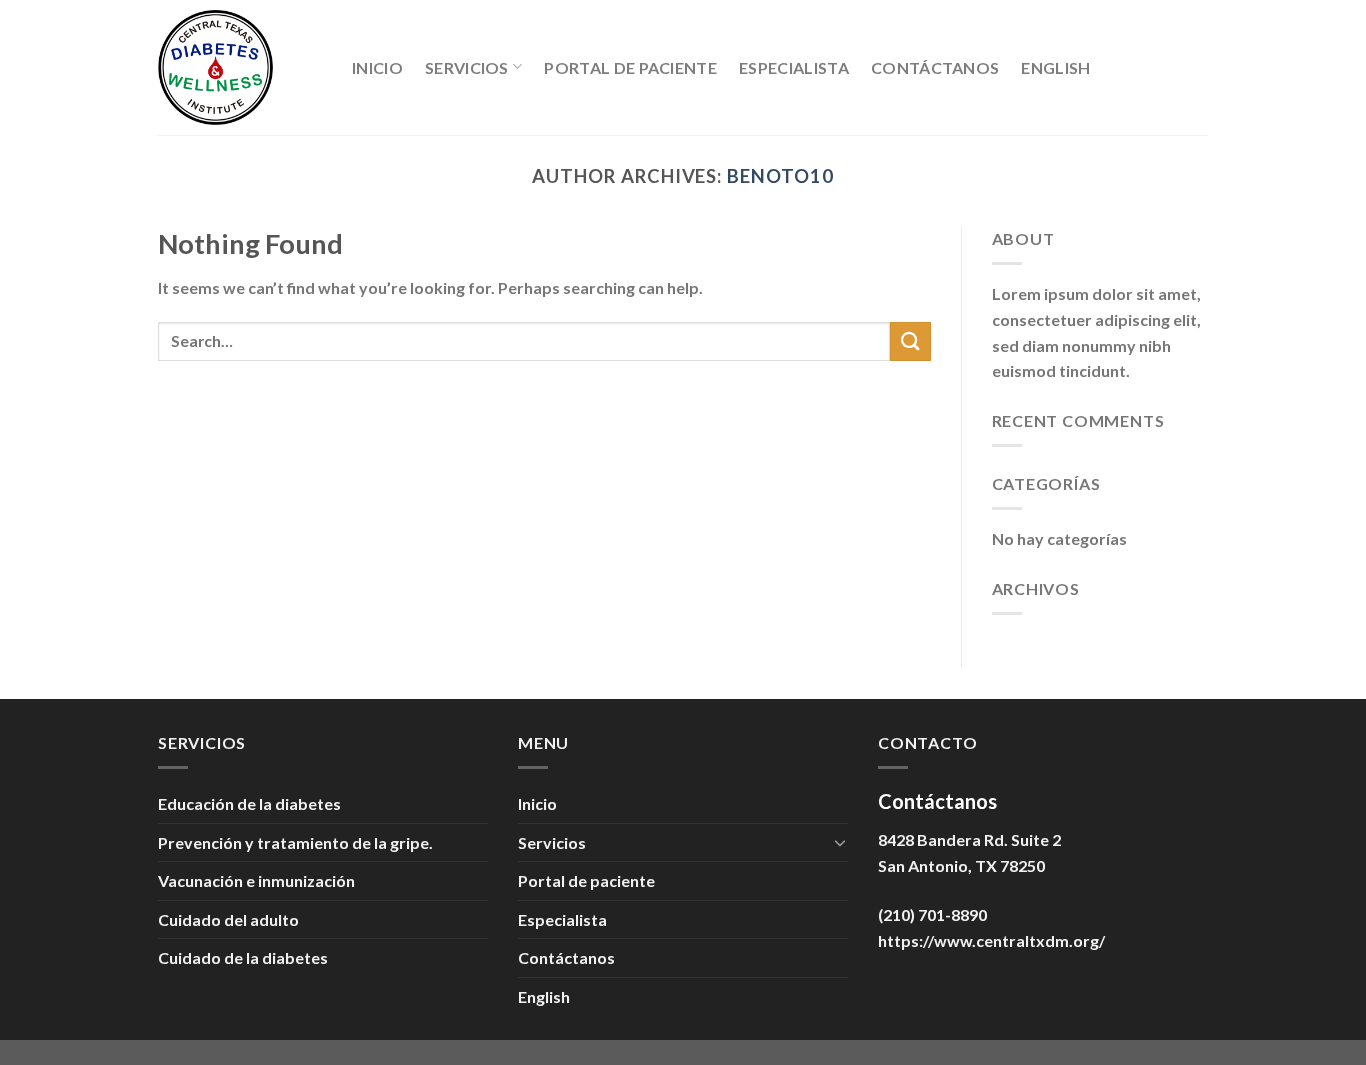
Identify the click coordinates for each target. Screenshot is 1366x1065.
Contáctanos (935, 67)
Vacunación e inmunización (256, 880)
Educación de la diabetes (249, 803)
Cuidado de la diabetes (243, 957)
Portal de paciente (630, 67)
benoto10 (780, 176)
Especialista (794, 67)
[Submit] (910, 341)
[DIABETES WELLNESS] (240, 67)
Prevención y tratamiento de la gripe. (295, 842)
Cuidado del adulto (228, 919)
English (1055, 67)
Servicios (467, 67)
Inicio (377, 67)
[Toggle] (840, 842)
